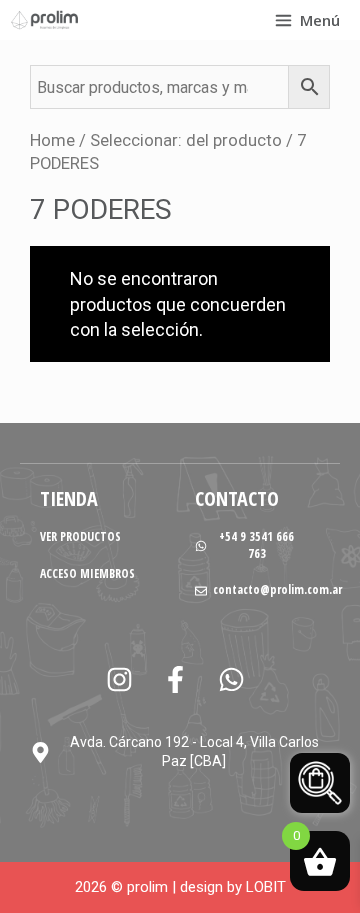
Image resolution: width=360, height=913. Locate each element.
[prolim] (45, 20)
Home (52, 140)
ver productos (80, 536)
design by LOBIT (233, 887)
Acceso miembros (87, 573)
